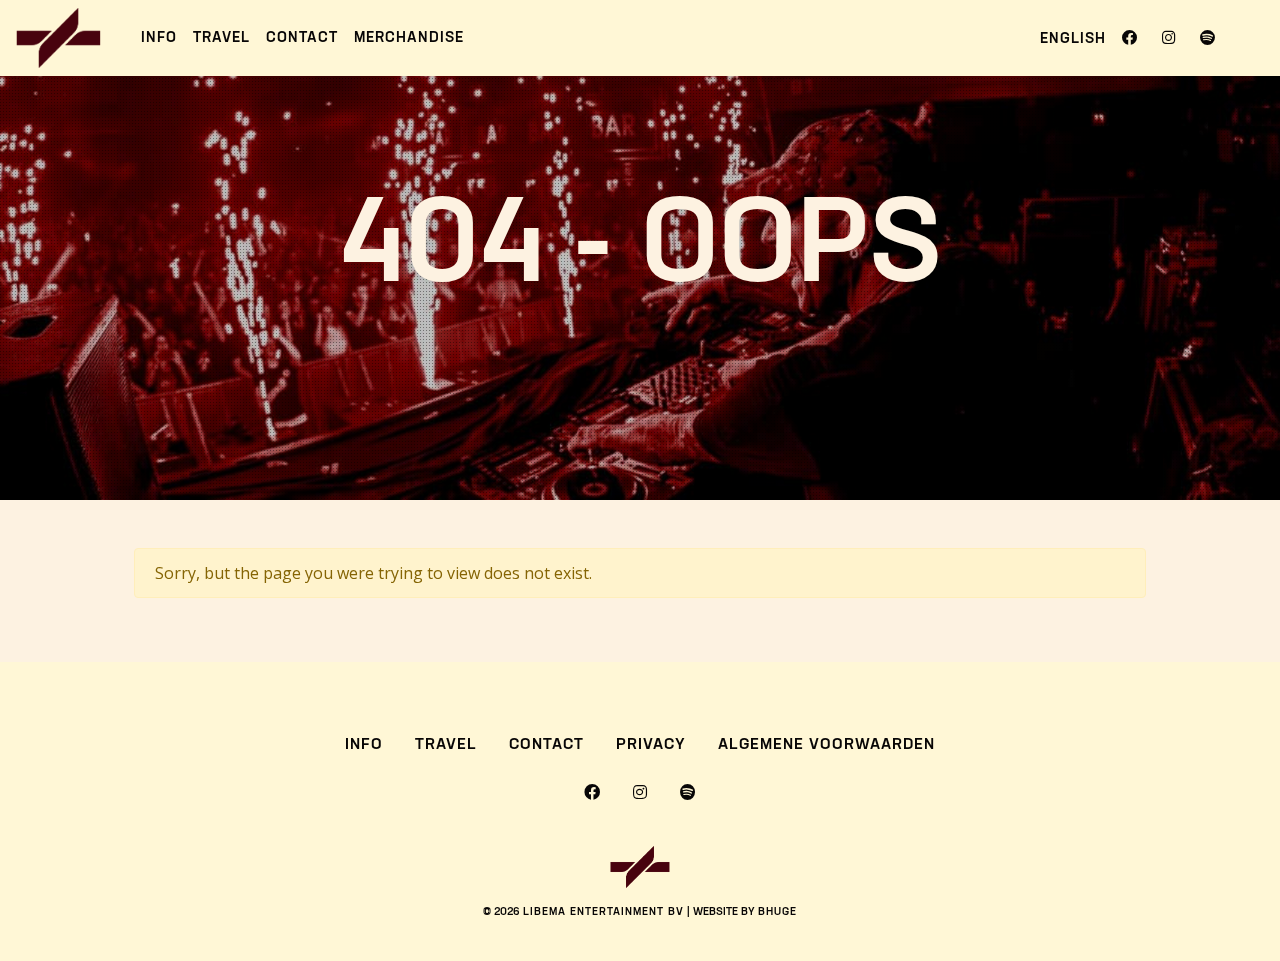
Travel (221, 37)
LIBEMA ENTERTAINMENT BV (603, 912)
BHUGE (777, 912)
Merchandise (409, 37)
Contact (302, 37)
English (1073, 38)
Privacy (651, 745)
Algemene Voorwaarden (826, 745)
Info (159, 37)
